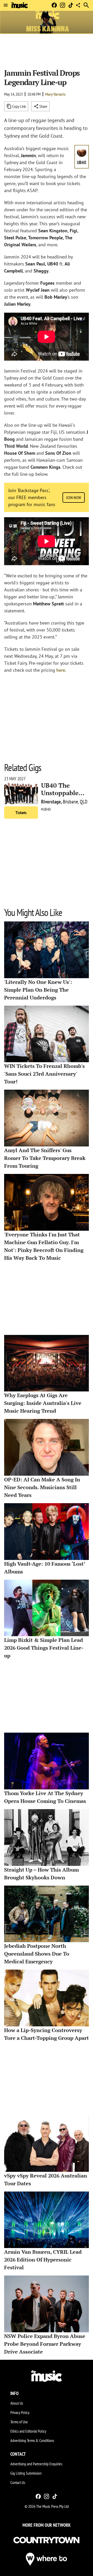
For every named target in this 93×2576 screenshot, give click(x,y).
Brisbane (70, 802)
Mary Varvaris (55, 94)
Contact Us (18, 2482)
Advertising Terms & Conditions (32, 2440)
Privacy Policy (20, 2412)
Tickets (21, 813)
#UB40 (46, 809)
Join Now (74, 498)
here (61, 670)
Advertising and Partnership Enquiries (36, 2464)
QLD (84, 802)
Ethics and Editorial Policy (28, 2431)
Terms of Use (19, 2422)
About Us (17, 2403)
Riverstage (51, 802)
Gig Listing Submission (26, 2473)
